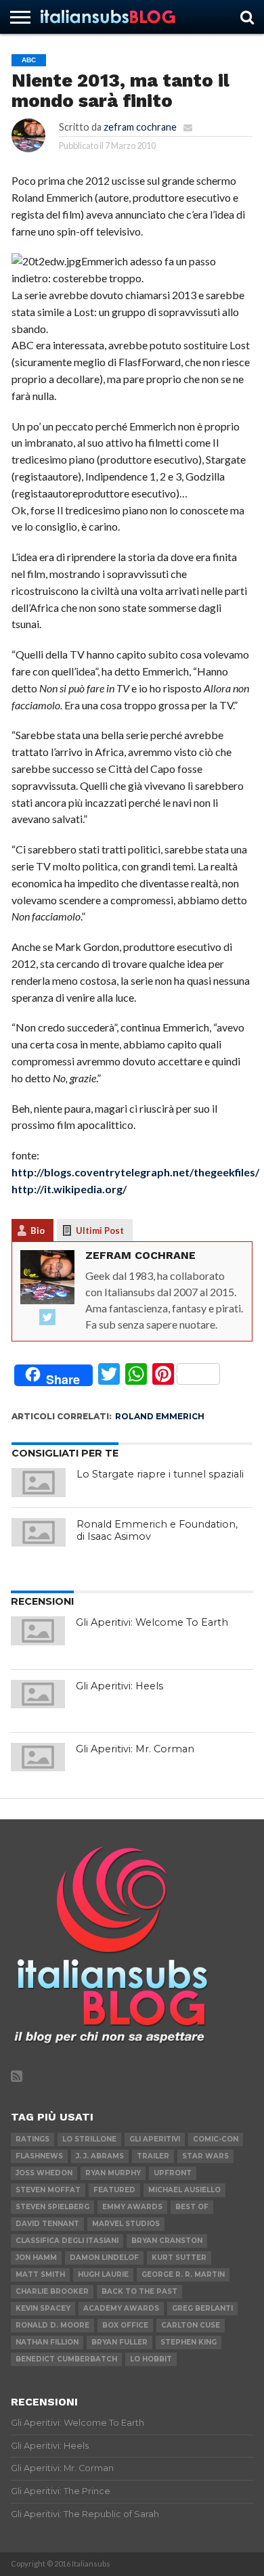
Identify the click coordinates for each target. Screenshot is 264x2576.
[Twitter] (47, 1318)
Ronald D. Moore (52, 2325)
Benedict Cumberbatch (66, 2359)
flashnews (39, 2156)
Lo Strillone (89, 2139)
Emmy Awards (132, 2207)
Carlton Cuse (191, 2325)
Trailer (153, 2156)
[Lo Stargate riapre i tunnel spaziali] (39, 1482)
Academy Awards (121, 2308)
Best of (192, 2207)
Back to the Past (139, 2291)
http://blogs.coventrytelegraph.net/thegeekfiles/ (135, 1172)
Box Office (125, 2325)
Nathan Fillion (47, 2342)
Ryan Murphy (113, 2173)
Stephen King (189, 2342)
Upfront (173, 2173)
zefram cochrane (140, 127)
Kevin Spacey (43, 2308)
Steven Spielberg (52, 2207)
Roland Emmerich (160, 1416)
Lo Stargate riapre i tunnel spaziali (160, 1474)
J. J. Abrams (100, 2156)
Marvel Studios (126, 2224)
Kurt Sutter (179, 2258)
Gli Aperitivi (155, 2139)
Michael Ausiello (184, 2190)
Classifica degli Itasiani (67, 2241)
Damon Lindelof (104, 2258)
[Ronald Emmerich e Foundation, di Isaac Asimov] (39, 1532)
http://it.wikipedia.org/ (69, 1189)
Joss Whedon (44, 2173)
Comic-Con (216, 2139)
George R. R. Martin (183, 2274)
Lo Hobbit (151, 2359)
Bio (38, 1230)
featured (114, 2190)
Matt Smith (40, 2274)
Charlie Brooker (52, 2291)
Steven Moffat (48, 2190)
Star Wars (205, 2156)
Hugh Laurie (103, 2274)
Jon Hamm (36, 2258)
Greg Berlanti (202, 2308)
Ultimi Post (100, 1230)
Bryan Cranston (167, 2241)
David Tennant (47, 2224)
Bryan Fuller (119, 2342)
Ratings (32, 2139)
